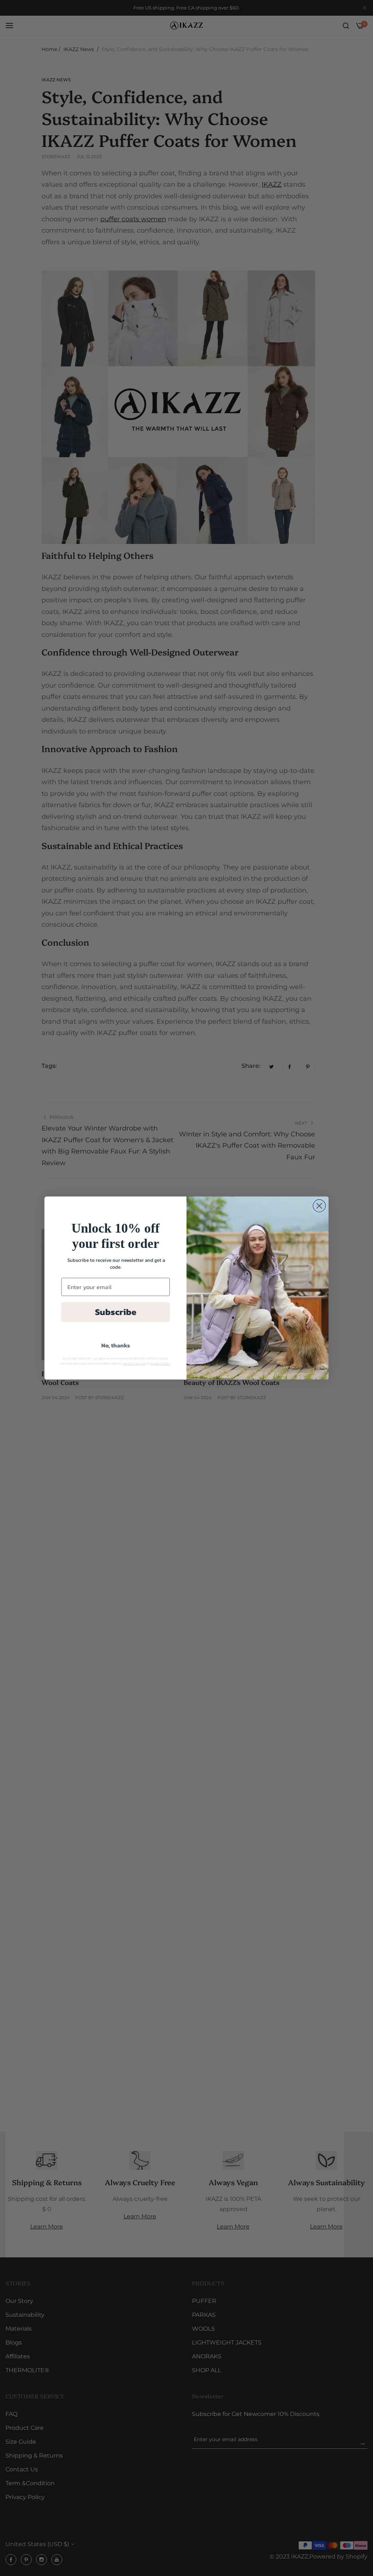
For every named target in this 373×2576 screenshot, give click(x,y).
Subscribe (116, 1312)
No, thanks (116, 1345)
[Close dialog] (319, 1206)
